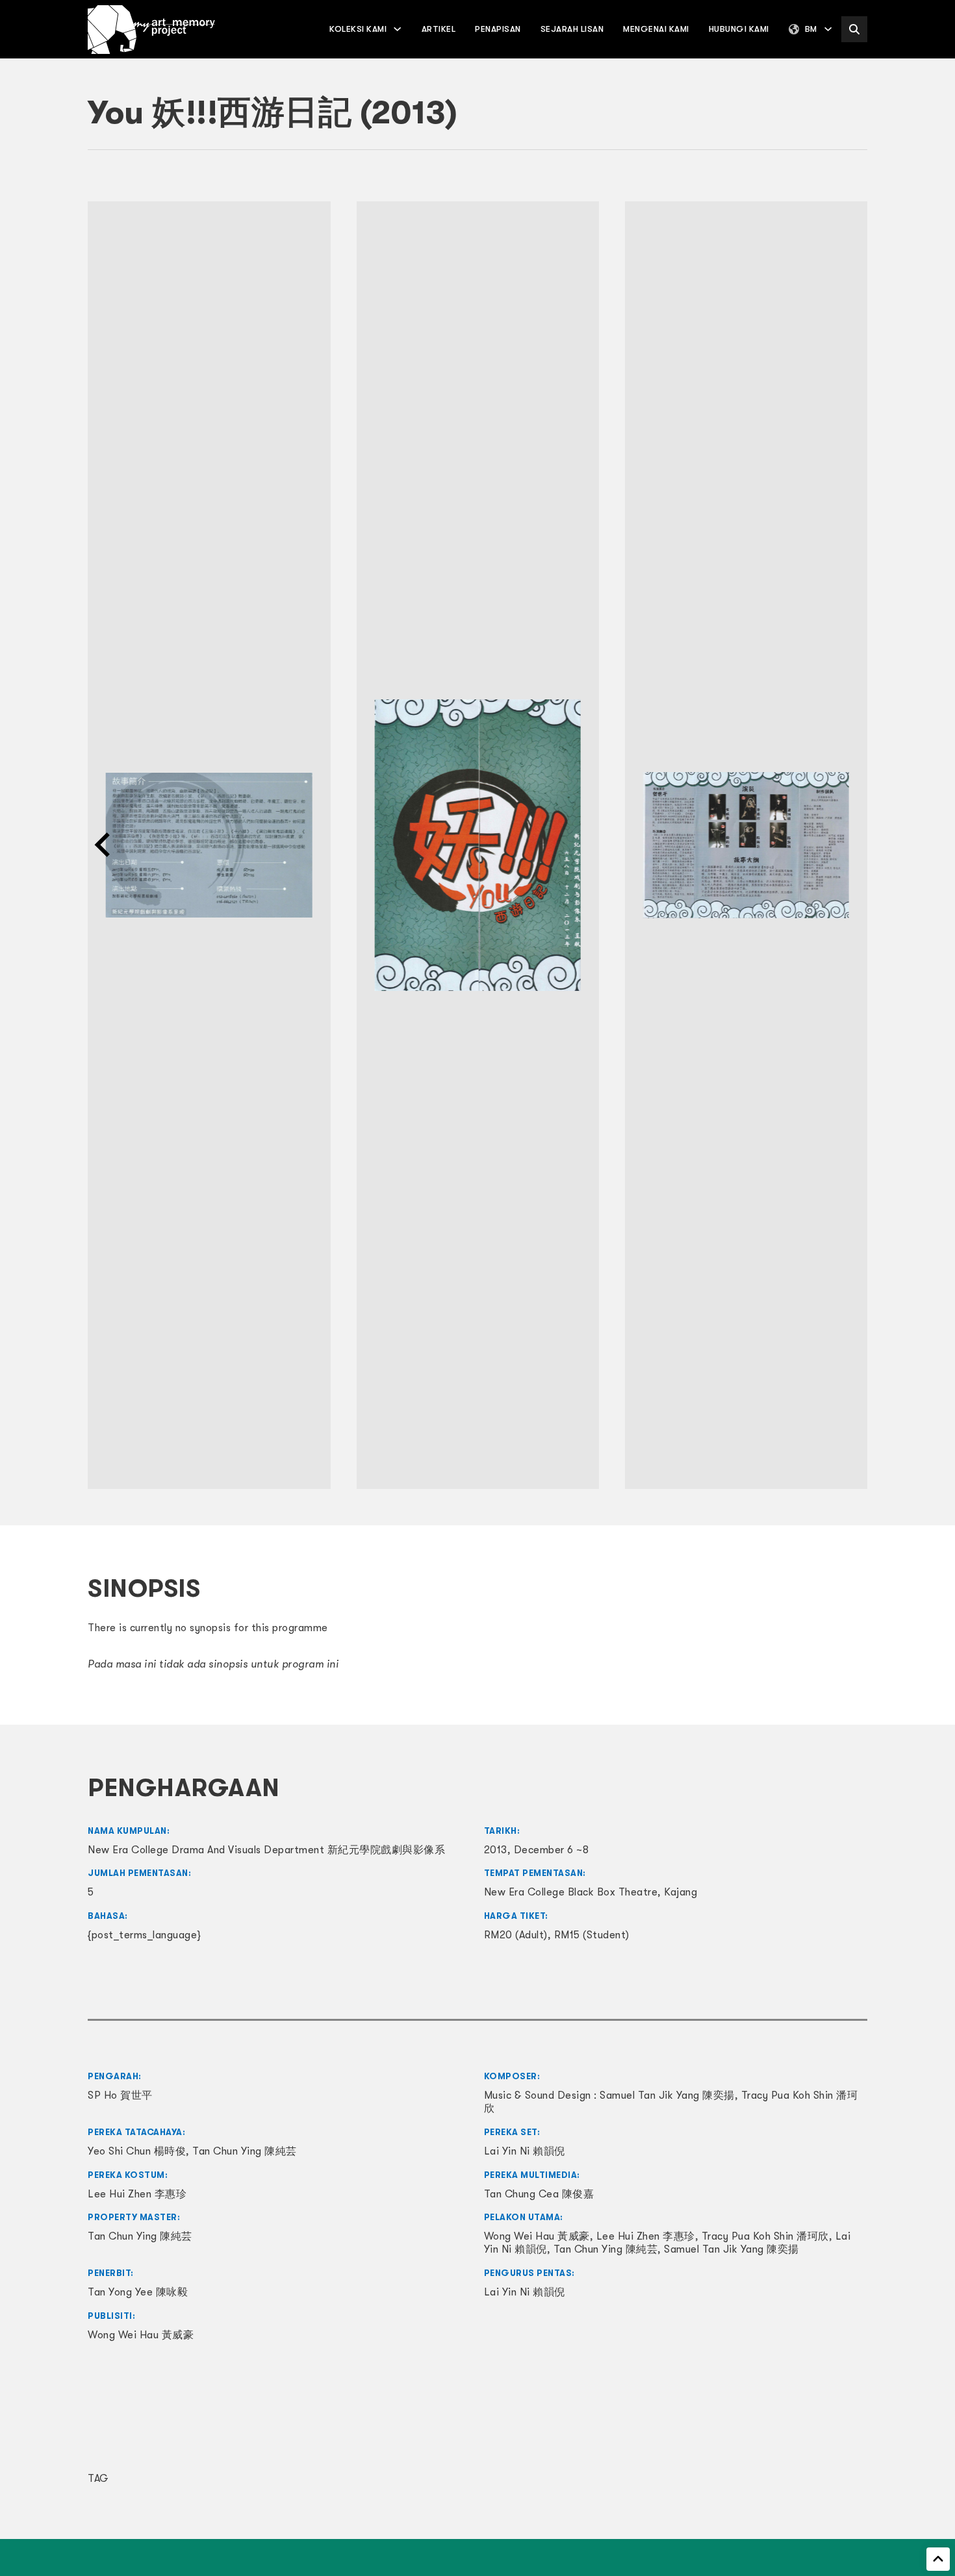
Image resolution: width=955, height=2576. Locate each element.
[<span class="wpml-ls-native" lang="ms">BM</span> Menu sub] (828, 29)
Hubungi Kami (739, 29)
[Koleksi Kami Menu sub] (397, 29)
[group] (209, 845)
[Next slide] (851, 845)
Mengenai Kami (656, 29)
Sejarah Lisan (572, 29)
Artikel (439, 29)
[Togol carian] (854, 29)
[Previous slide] (104, 845)
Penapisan (498, 29)
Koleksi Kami (358, 29)
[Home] (151, 30)
